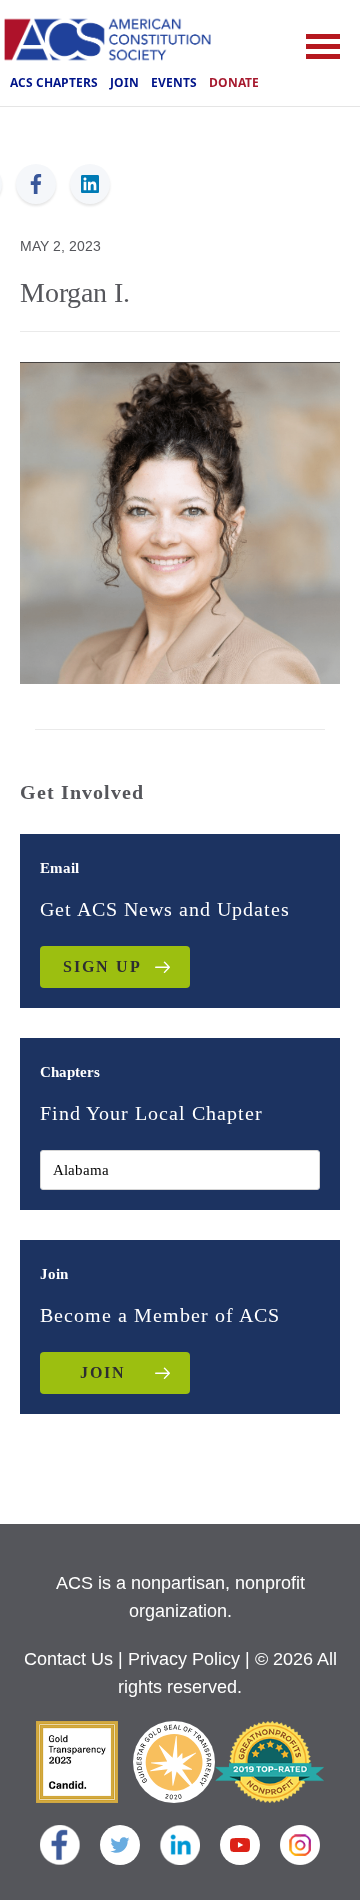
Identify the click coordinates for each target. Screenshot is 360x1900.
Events (174, 82)
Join (124, 82)
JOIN (103, 1372)
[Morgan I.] (180, 521)
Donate (234, 82)
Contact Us (68, 1659)
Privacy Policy (184, 1659)
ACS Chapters (54, 82)
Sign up (102, 966)
